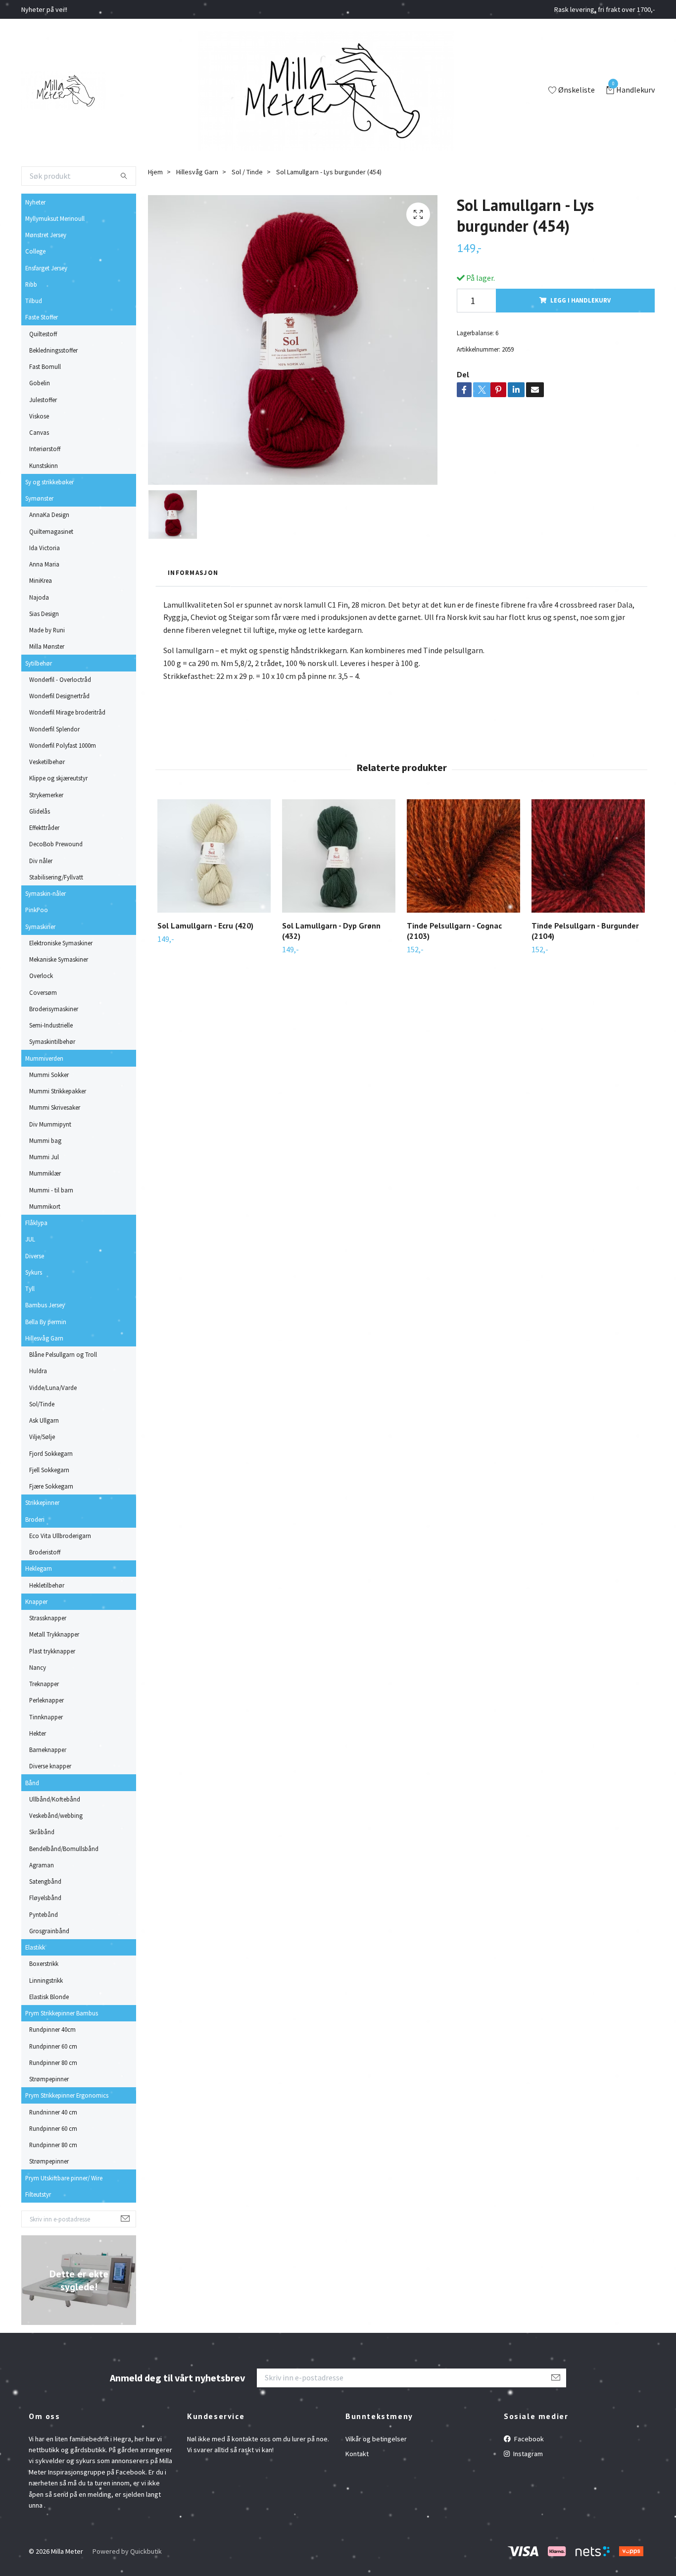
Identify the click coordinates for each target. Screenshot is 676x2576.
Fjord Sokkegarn (51, 1453)
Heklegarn (39, 1568)
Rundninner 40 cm (53, 2112)
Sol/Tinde (42, 1404)
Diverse (35, 1256)
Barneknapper (48, 1750)
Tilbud (34, 301)
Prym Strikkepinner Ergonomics (67, 2095)
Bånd (32, 1783)
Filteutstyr (38, 2194)
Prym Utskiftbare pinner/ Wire (64, 2178)
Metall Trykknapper (54, 1634)
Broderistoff (45, 1552)
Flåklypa (36, 1223)
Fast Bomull (45, 366)
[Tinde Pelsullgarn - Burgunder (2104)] (588, 856)
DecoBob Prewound (56, 844)
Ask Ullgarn (44, 1420)
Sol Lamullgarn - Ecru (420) (205, 926)
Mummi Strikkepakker (58, 1091)
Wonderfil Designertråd (59, 696)
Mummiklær (45, 1173)
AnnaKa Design (49, 515)
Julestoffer (43, 400)
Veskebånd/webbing (56, 1815)
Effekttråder (44, 827)
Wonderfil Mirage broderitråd (67, 712)
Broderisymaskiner (54, 1009)
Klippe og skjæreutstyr (58, 778)
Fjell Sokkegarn (49, 1470)
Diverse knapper (50, 1766)
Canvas (39, 432)
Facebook (528, 2439)
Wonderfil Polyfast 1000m (63, 745)
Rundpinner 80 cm (53, 2062)
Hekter (38, 1733)
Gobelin (40, 383)
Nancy (38, 1667)
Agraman (42, 1865)
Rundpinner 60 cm (53, 2046)
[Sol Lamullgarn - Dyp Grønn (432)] (339, 856)
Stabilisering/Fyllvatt (56, 877)
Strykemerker (46, 795)
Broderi (35, 1519)
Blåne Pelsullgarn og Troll (63, 1354)
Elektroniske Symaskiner (61, 943)
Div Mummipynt (50, 1124)
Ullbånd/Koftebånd (55, 1799)
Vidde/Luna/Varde (53, 1388)
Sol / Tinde (247, 172)
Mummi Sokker (49, 1075)
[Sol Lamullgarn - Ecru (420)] (214, 856)
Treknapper (44, 1684)
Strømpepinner (49, 2079)
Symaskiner (40, 927)
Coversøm (43, 992)
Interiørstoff (45, 449)
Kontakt (357, 2454)
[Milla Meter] (64, 91)
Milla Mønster (47, 646)
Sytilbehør (39, 663)
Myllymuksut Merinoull (55, 218)
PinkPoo (37, 910)
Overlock (41, 976)
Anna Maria (44, 564)
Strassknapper (48, 1618)
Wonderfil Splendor (54, 729)
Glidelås (40, 811)
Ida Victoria (45, 548)
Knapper (36, 1601)
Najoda (39, 597)
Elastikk (35, 1947)
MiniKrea (41, 580)
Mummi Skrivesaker (55, 1107)
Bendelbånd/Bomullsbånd (64, 1849)
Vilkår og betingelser (376, 2439)
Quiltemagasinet (51, 531)
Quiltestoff (43, 334)
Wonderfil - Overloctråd (60, 679)
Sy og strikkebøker (49, 482)
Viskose (39, 416)
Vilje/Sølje (42, 1437)
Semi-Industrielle (51, 1025)
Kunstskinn (44, 465)
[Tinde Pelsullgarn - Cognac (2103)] (463, 856)
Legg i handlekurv (580, 300)
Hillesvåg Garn (44, 1338)
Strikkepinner (42, 1502)
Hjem (155, 172)
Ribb (31, 284)
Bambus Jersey (45, 1305)
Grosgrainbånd (49, 1931)
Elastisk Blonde (49, 1997)
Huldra (38, 1371)
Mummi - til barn (51, 1190)
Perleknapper (47, 1700)
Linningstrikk (46, 1980)
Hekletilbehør (47, 1585)
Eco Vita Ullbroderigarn (60, 1536)
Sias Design (44, 614)
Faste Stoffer (42, 317)
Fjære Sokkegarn (51, 1486)
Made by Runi (47, 630)
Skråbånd (42, 1832)
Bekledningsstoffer (53, 350)
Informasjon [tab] (193, 572)
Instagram (527, 2454)
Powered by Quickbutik (127, 2551)
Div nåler (41, 861)
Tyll (30, 1288)
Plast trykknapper (52, 1651)
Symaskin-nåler (46, 893)
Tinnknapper (46, 1717)
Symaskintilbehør (52, 1041)
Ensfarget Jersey (46, 268)
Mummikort (45, 1206)
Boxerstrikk (44, 1963)
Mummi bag (45, 1140)
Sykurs (34, 1272)
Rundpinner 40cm (52, 2029)
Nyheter (35, 202)
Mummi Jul (44, 1157)
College (35, 251)
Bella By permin (46, 1322)
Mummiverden (44, 1058)
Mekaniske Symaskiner (59, 959)
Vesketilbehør (47, 762)
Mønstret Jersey (46, 235)
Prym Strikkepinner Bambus (62, 2013)
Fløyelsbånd (45, 1898)
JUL (30, 1239)
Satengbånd (45, 1881)
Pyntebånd (44, 1914)
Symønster (39, 498)
